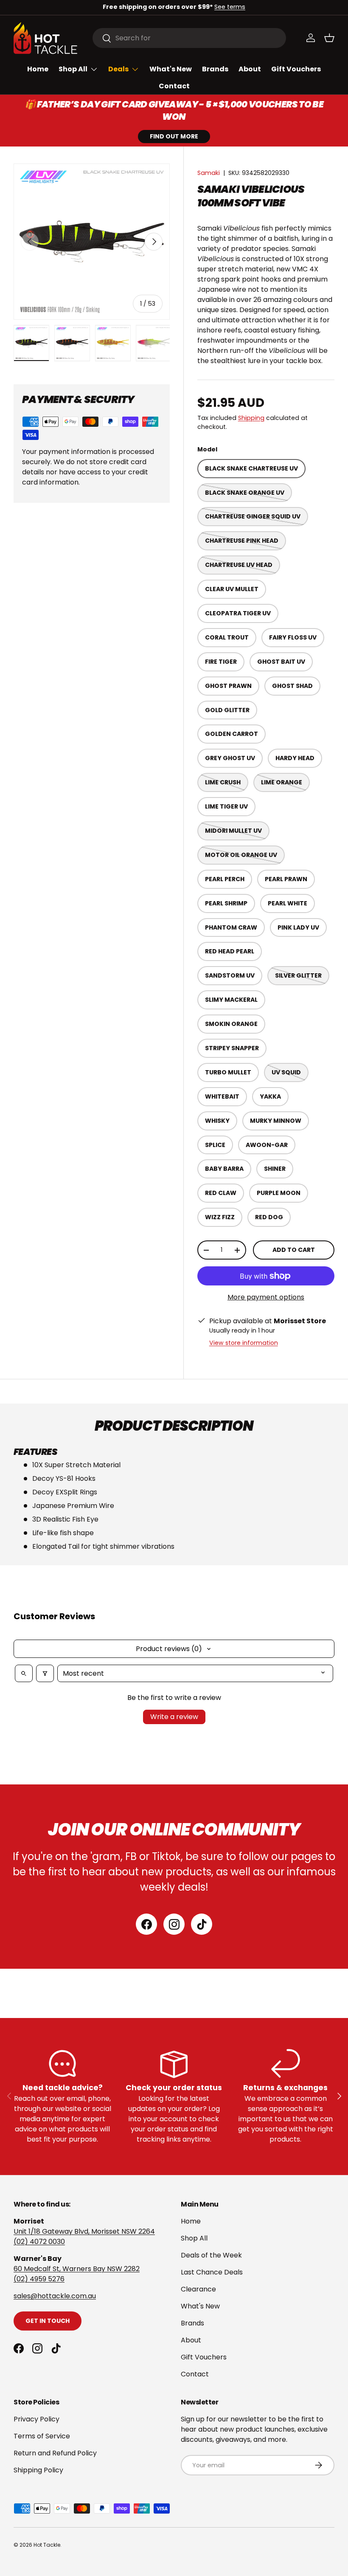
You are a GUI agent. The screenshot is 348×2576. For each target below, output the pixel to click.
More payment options (266, 1297)
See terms (230, 7)
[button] (329, 38)
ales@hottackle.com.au (56, 2296)
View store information (244, 1343)
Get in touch (48, 2321)
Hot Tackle (47, 2545)
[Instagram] (174, 1924)
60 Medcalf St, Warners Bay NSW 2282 (77, 2269)
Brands (215, 69)
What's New (171, 69)
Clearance (198, 2289)
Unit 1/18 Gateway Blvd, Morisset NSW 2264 (84, 2231)
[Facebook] (146, 1924)
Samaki (209, 173)
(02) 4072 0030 (39, 2242)
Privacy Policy (36, 2419)
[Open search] (24, 1673)
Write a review (174, 1717)
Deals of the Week (211, 2255)
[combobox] (189, 38)
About (250, 69)
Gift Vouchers (296, 69)
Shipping (251, 418)
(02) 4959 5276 (39, 2279)
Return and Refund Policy (55, 2453)
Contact (174, 86)
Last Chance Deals (212, 2272)
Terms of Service (42, 2436)
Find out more (174, 136)
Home (38, 69)
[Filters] (45, 1673)
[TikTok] (202, 1924)
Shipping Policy (38, 2470)
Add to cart (294, 1250)
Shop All (194, 2238)
